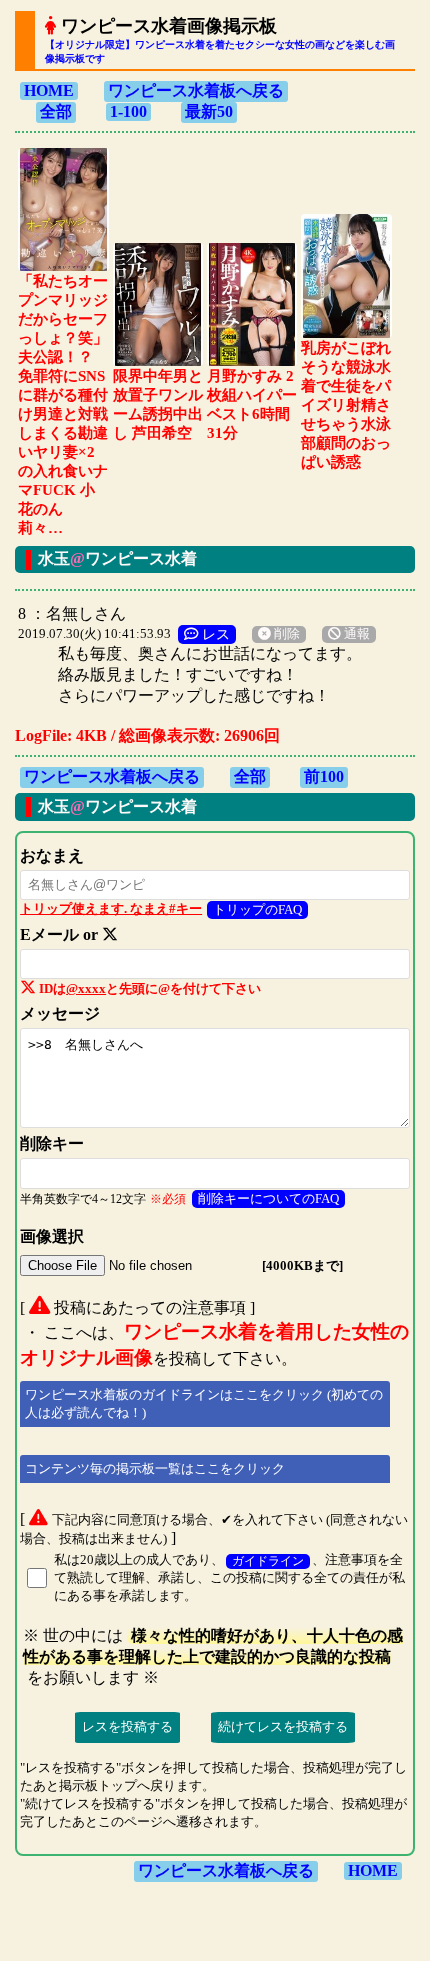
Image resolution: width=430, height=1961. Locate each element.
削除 (285, 634)
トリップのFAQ (257, 909)
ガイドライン (268, 1561)
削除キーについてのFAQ (268, 1198)
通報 (355, 634)
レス (214, 634)
